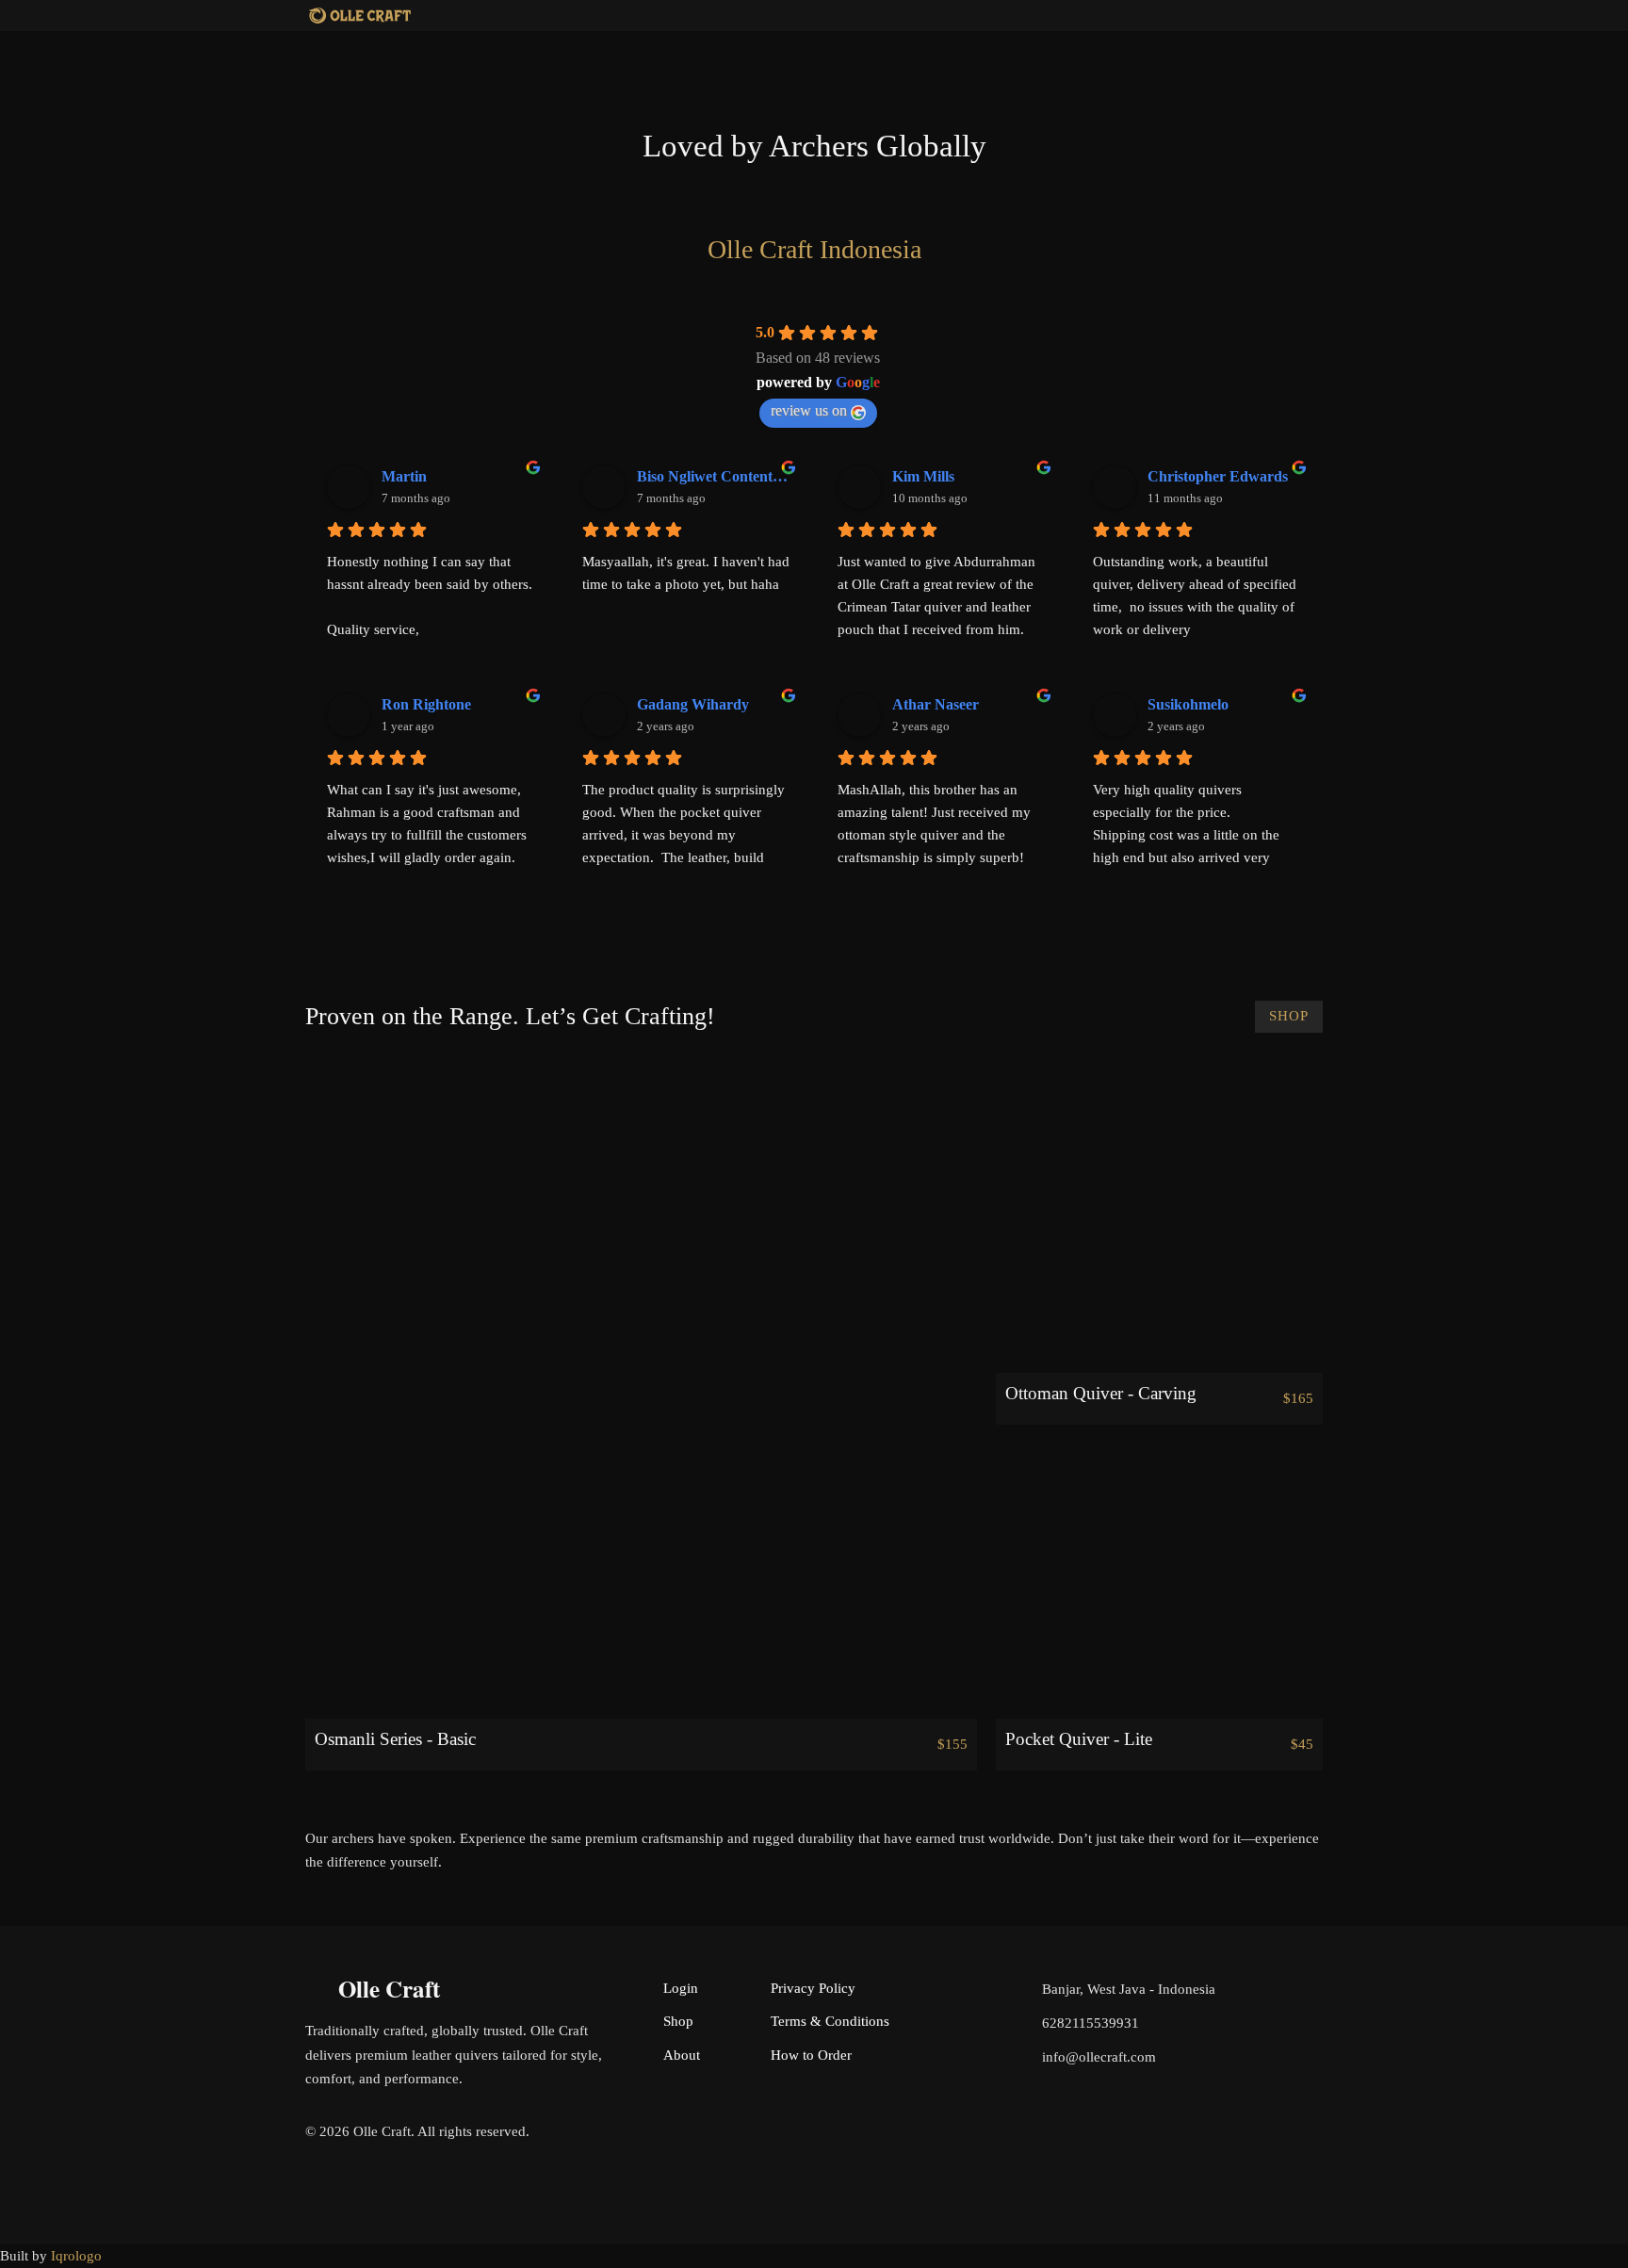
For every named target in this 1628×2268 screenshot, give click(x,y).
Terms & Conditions (830, 2021)
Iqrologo (76, 2256)
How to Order (811, 2055)
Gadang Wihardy (693, 704)
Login (681, 1988)
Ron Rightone (426, 704)
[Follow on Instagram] (1308, 2135)
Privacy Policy (813, 1988)
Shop (678, 2021)
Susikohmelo (1188, 704)
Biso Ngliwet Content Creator (714, 476)
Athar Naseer (936, 704)
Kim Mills (923, 476)
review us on (809, 410)
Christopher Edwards (1218, 476)
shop (1289, 1016)
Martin (404, 476)
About (682, 2055)
